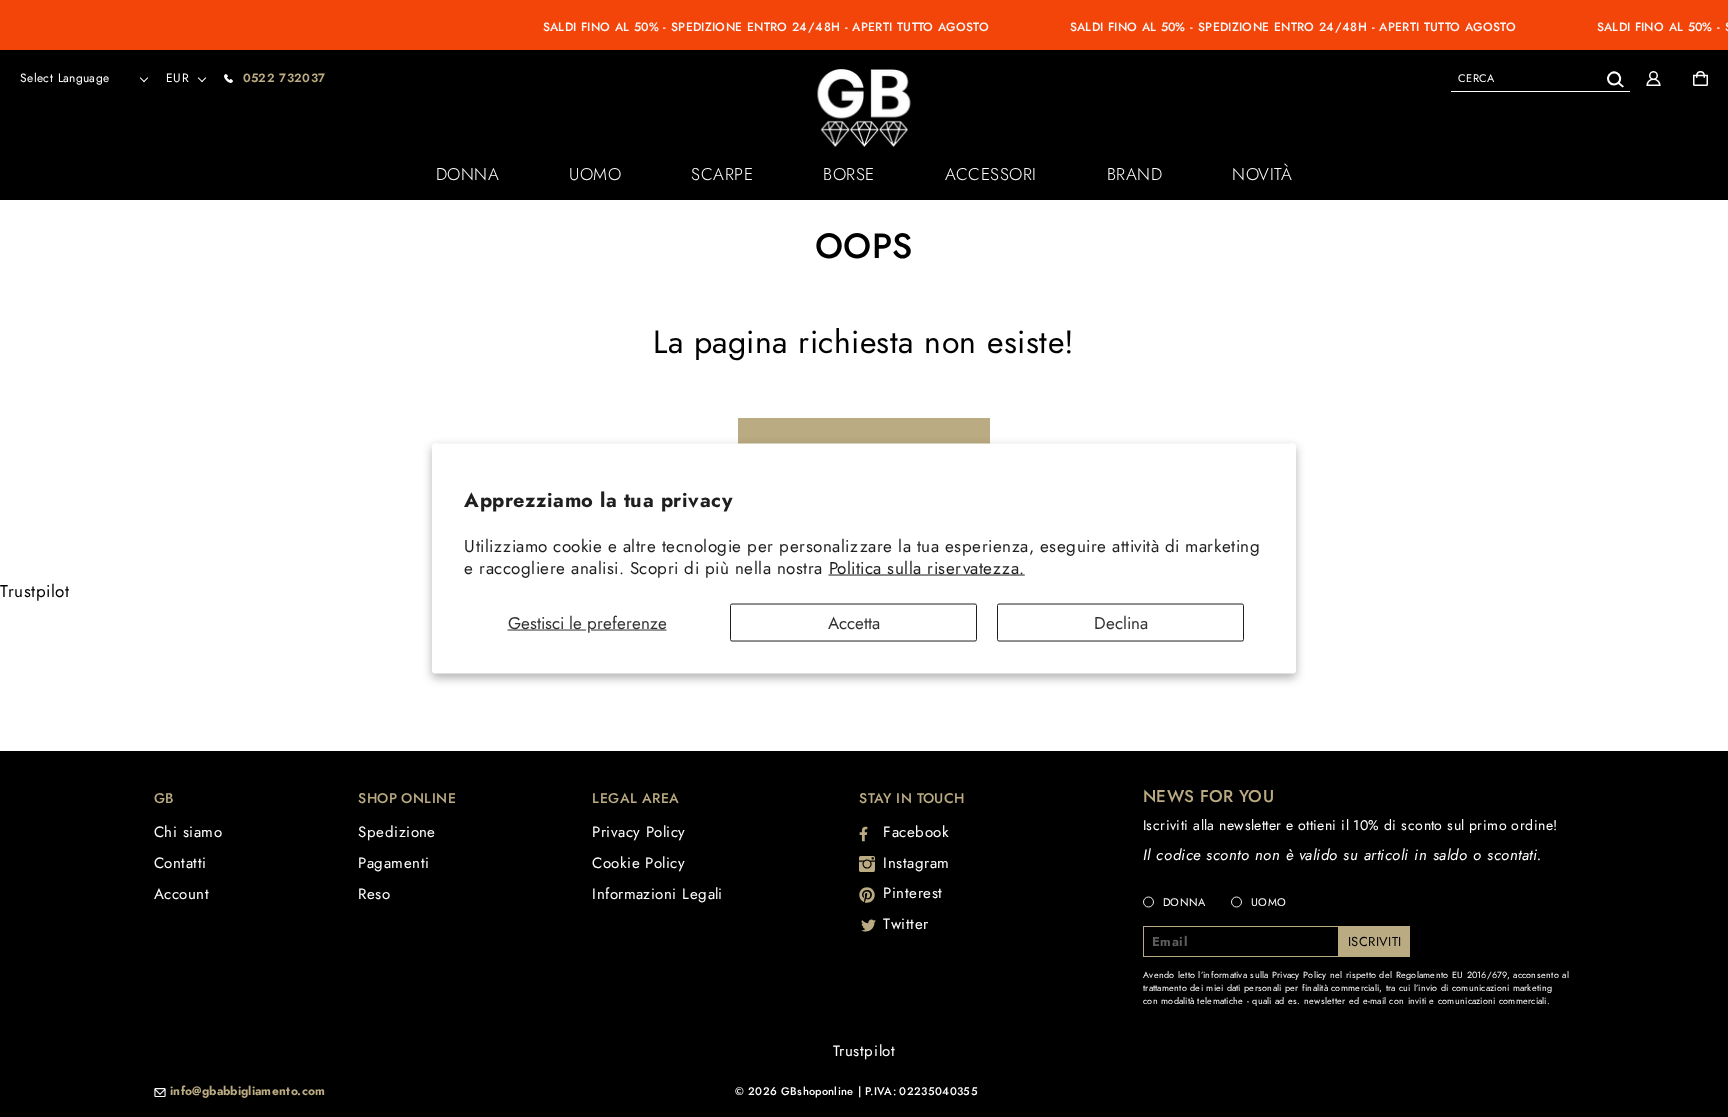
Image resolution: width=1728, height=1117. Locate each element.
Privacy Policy (638, 832)
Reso (374, 894)
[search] (1540, 77)
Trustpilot (34, 591)
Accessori (991, 174)
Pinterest (913, 893)
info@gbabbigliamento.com (248, 1092)
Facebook (916, 832)
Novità (1262, 174)
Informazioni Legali (657, 894)
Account (181, 894)
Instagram (916, 863)
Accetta (854, 623)
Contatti (180, 863)
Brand (1135, 174)
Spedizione (397, 832)
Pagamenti (393, 863)
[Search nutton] (1614, 75)
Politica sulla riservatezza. (927, 567)
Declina (1121, 623)
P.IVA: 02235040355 (921, 1091)
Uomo (595, 174)
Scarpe (722, 174)
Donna (468, 174)
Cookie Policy (638, 863)
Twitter (906, 924)
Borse (849, 174)
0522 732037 (284, 78)
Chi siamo (188, 832)
